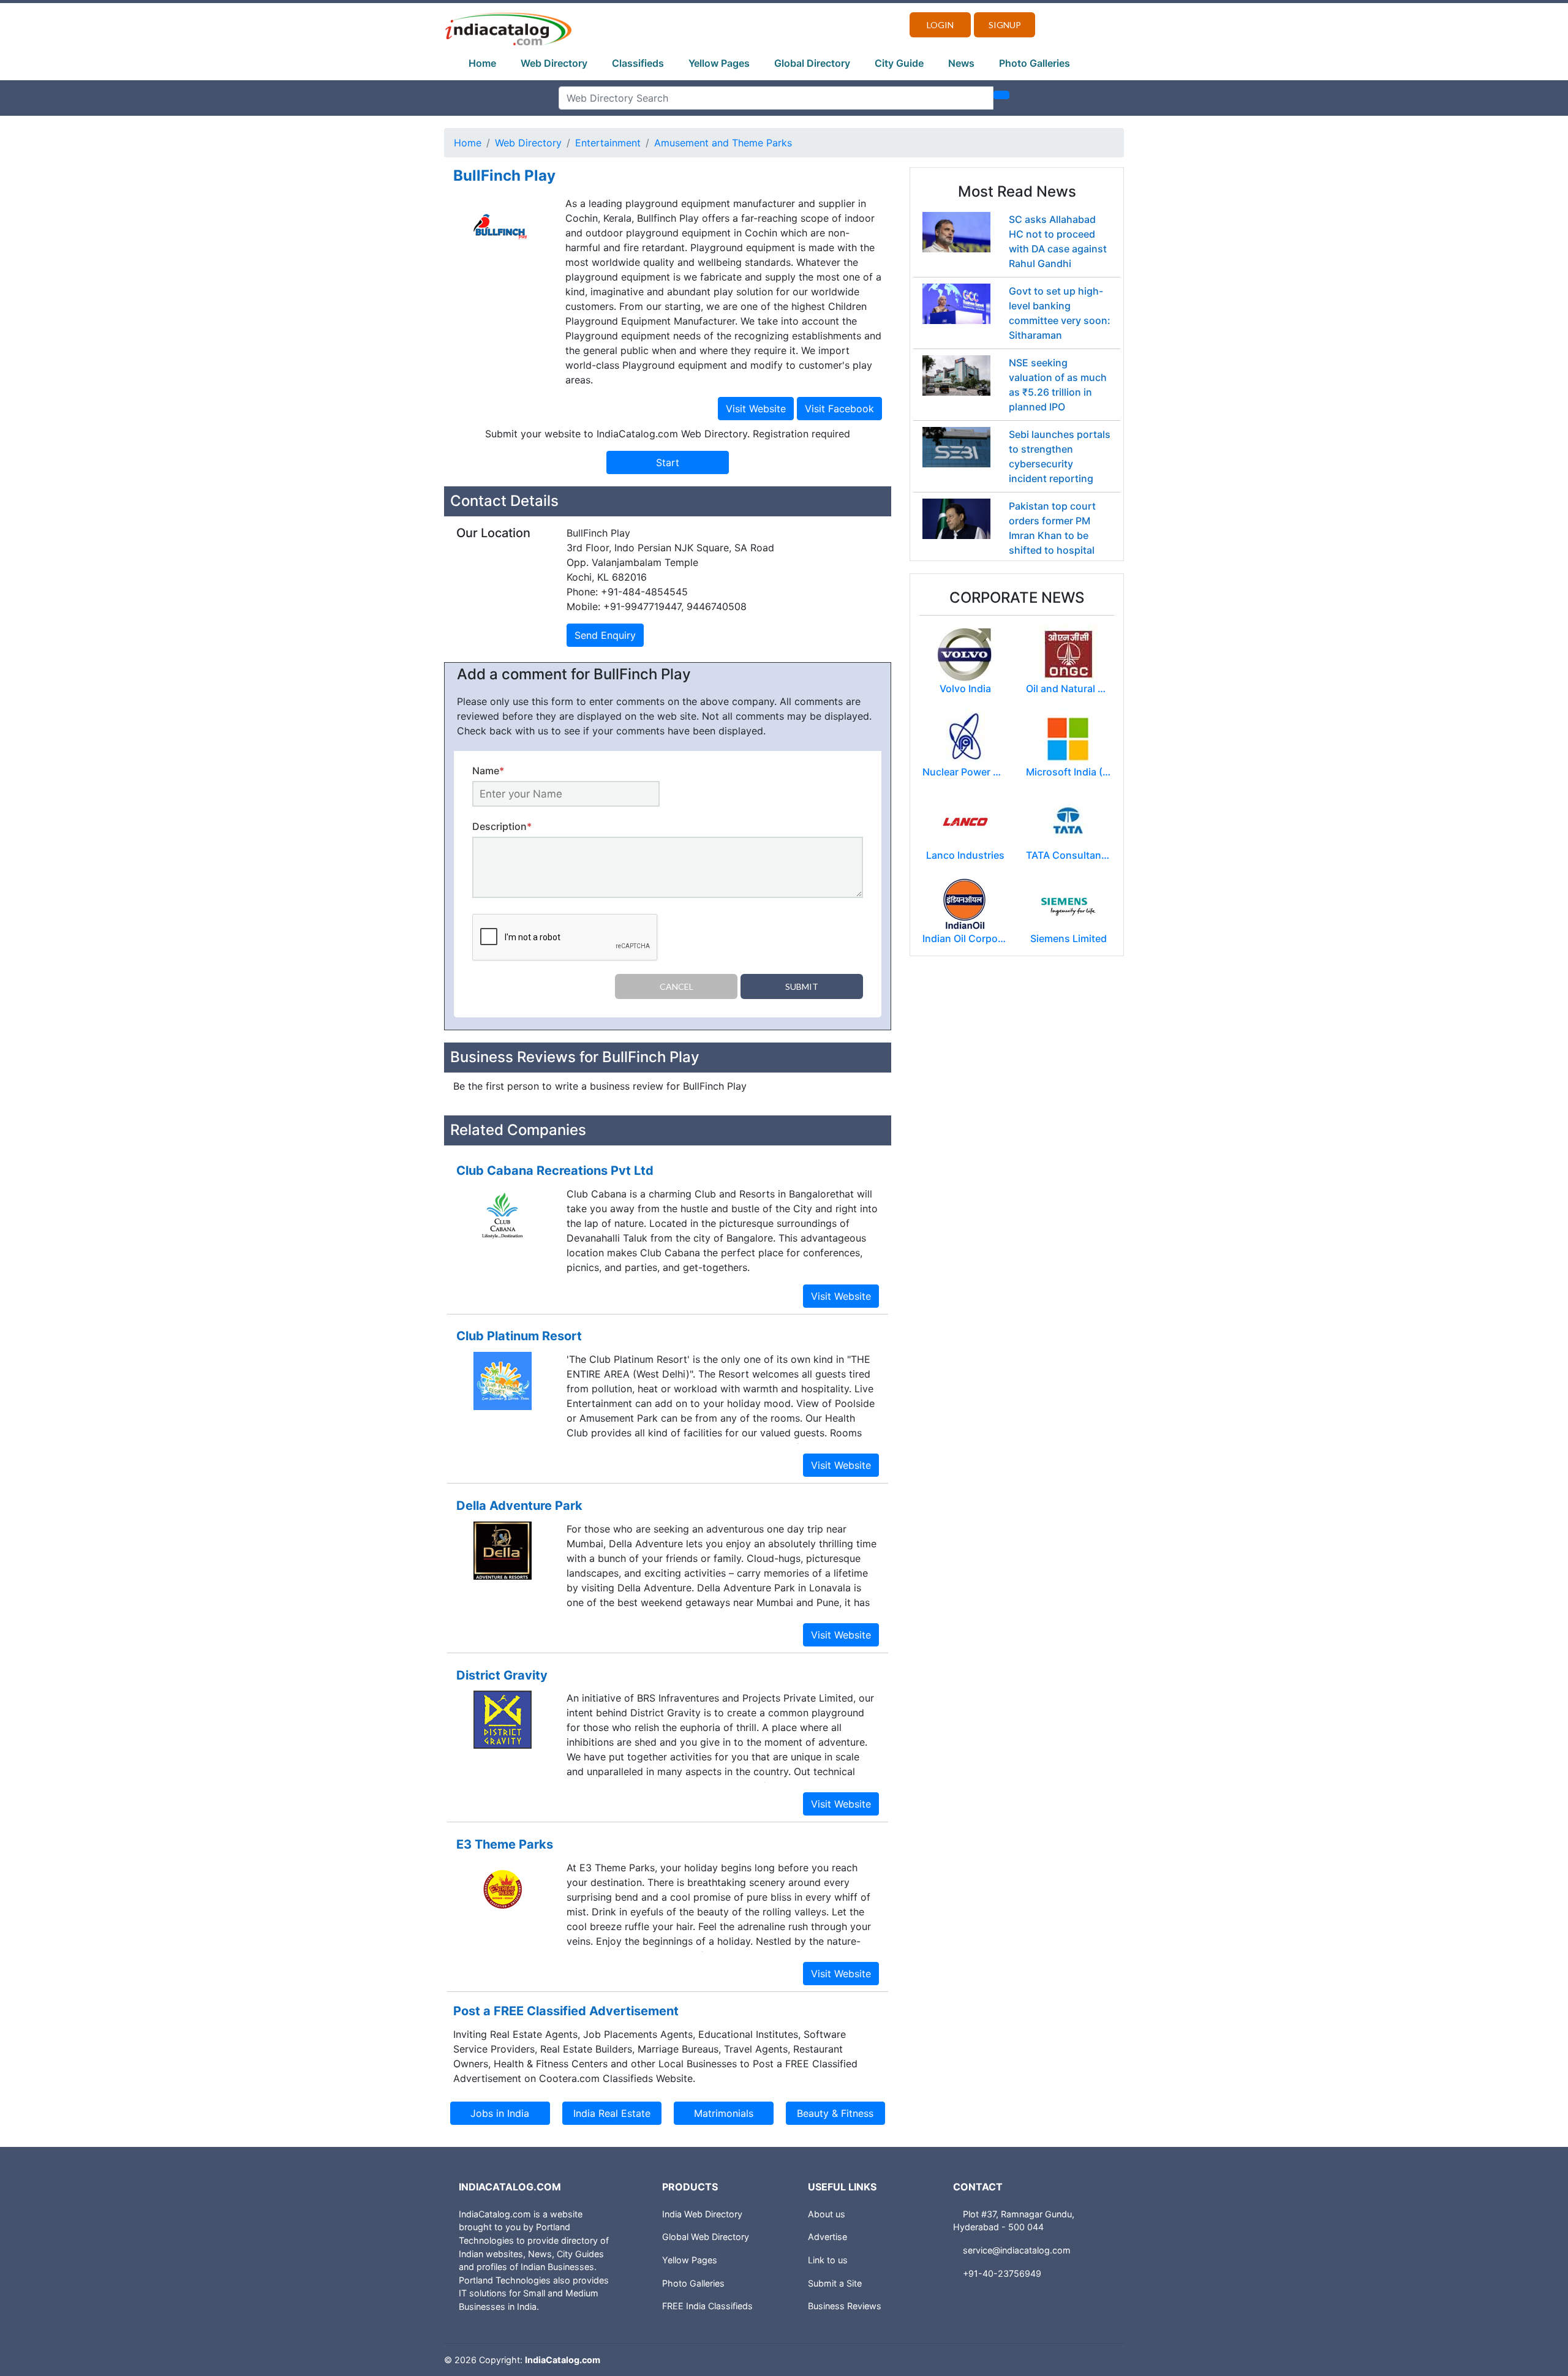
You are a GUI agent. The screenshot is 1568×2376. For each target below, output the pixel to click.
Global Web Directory (706, 2237)
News (961, 63)
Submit (802, 986)
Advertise (827, 2237)
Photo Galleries (1035, 63)
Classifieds (638, 63)
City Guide (899, 63)
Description (502, 826)
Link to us (828, 2260)
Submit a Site (835, 2283)
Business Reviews (845, 2306)
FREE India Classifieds (707, 2306)
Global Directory (812, 63)
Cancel (677, 986)
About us (827, 2214)
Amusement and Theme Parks (723, 143)
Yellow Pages (719, 63)
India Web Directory (702, 2214)
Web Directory (554, 63)
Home (482, 63)
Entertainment (608, 143)
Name (488, 771)
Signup (1005, 25)
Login (940, 25)
